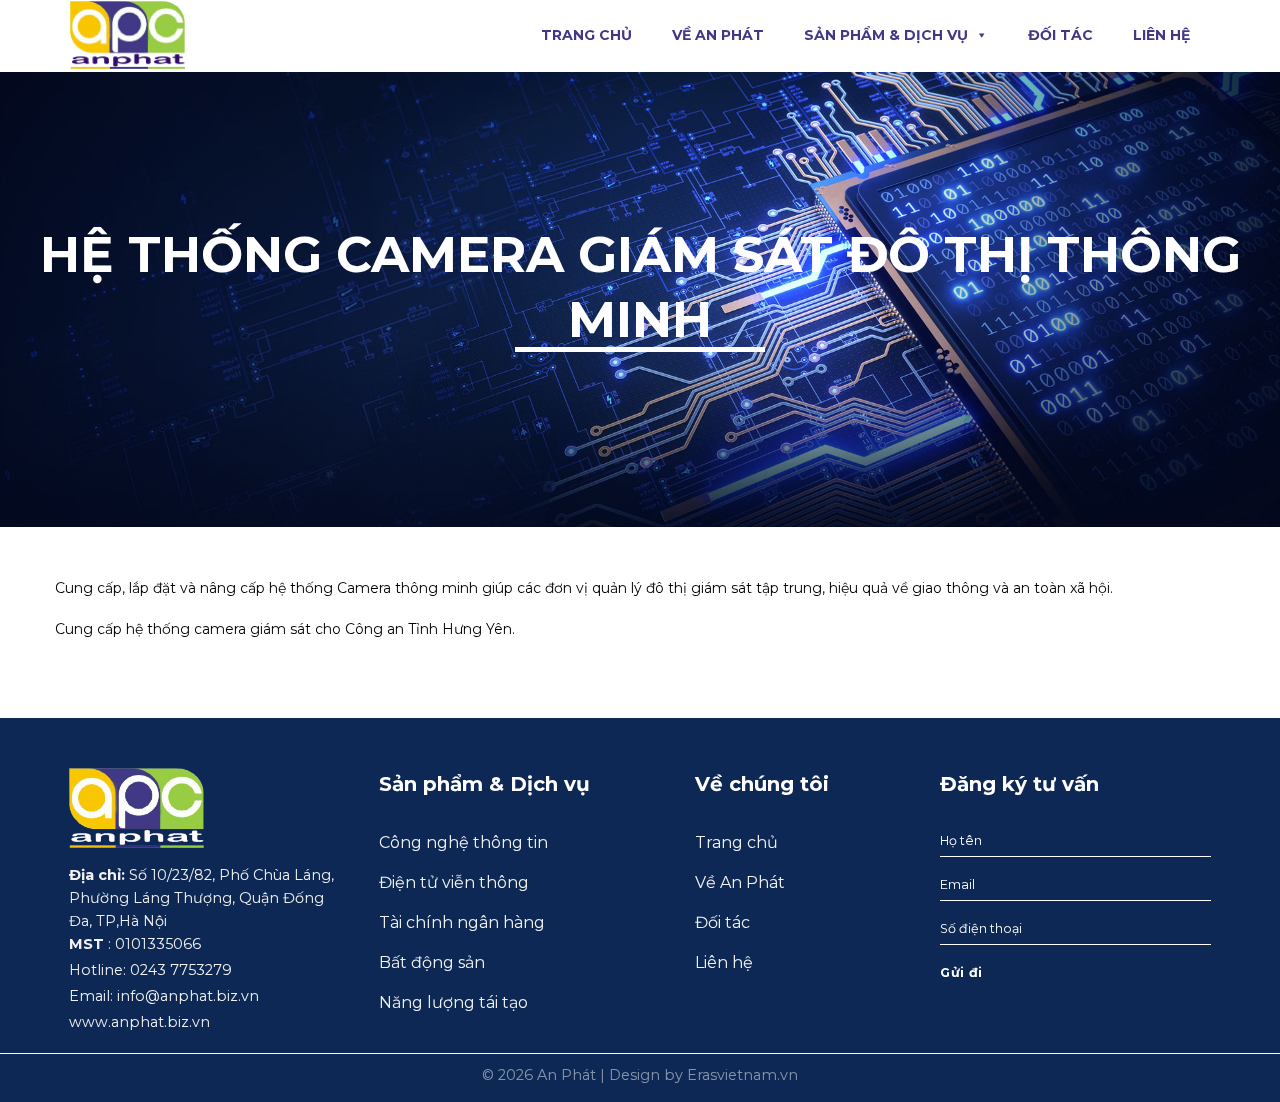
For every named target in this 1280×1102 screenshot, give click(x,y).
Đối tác (1060, 35)
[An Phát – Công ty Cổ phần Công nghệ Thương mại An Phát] (127, 34)
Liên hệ (1161, 35)
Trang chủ (586, 35)
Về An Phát (718, 35)
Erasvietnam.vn (742, 1075)
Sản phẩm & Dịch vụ (886, 35)
